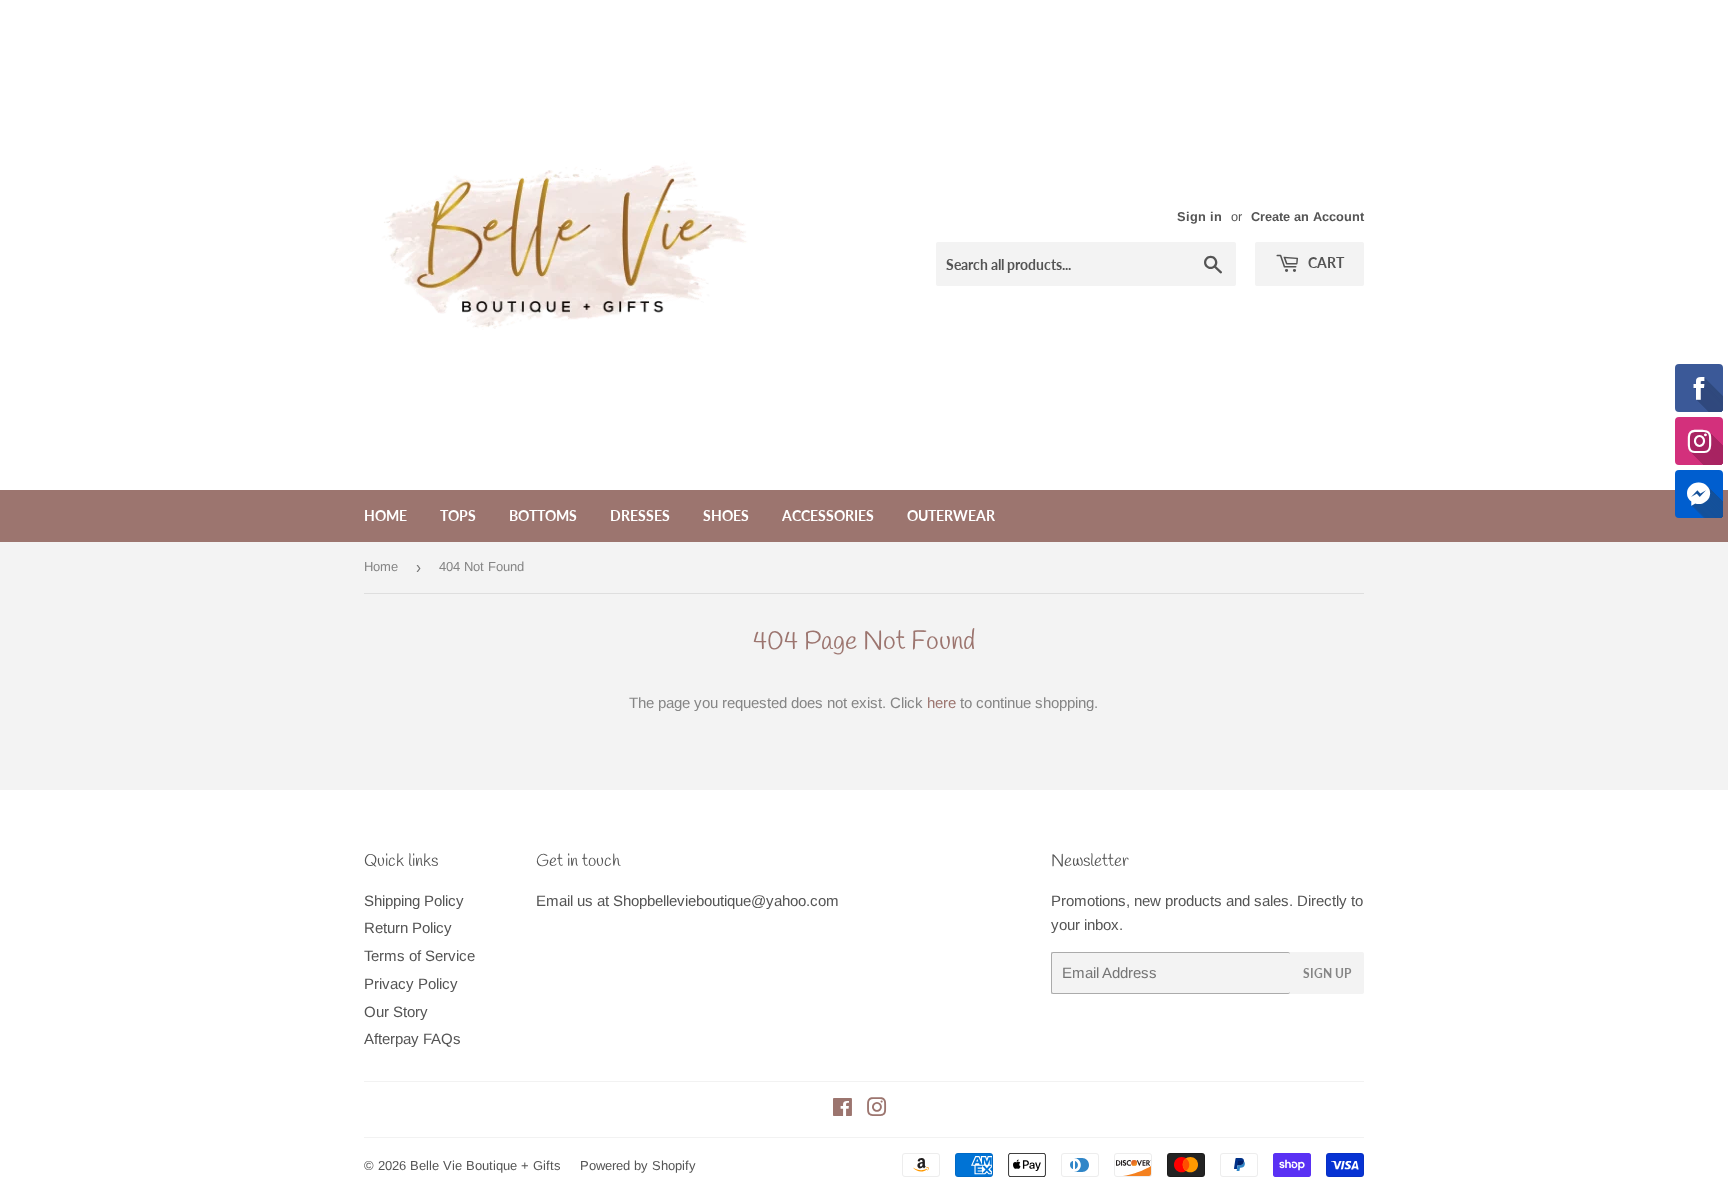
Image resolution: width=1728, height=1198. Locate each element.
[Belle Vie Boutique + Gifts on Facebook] (842, 1109)
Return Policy (408, 927)
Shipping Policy (414, 900)
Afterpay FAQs (412, 1038)
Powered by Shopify (638, 1165)
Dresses (640, 515)
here (941, 702)
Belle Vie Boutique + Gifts (485, 1165)
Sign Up (1327, 973)
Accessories (828, 515)
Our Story (396, 1011)
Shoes (726, 515)
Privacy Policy (411, 983)
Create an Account (1307, 216)
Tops (458, 515)
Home (385, 515)
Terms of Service (419, 955)
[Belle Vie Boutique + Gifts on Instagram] (877, 1109)
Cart (1324, 262)
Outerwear (951, 515)
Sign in (1199, 216)
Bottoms (543, 515)
